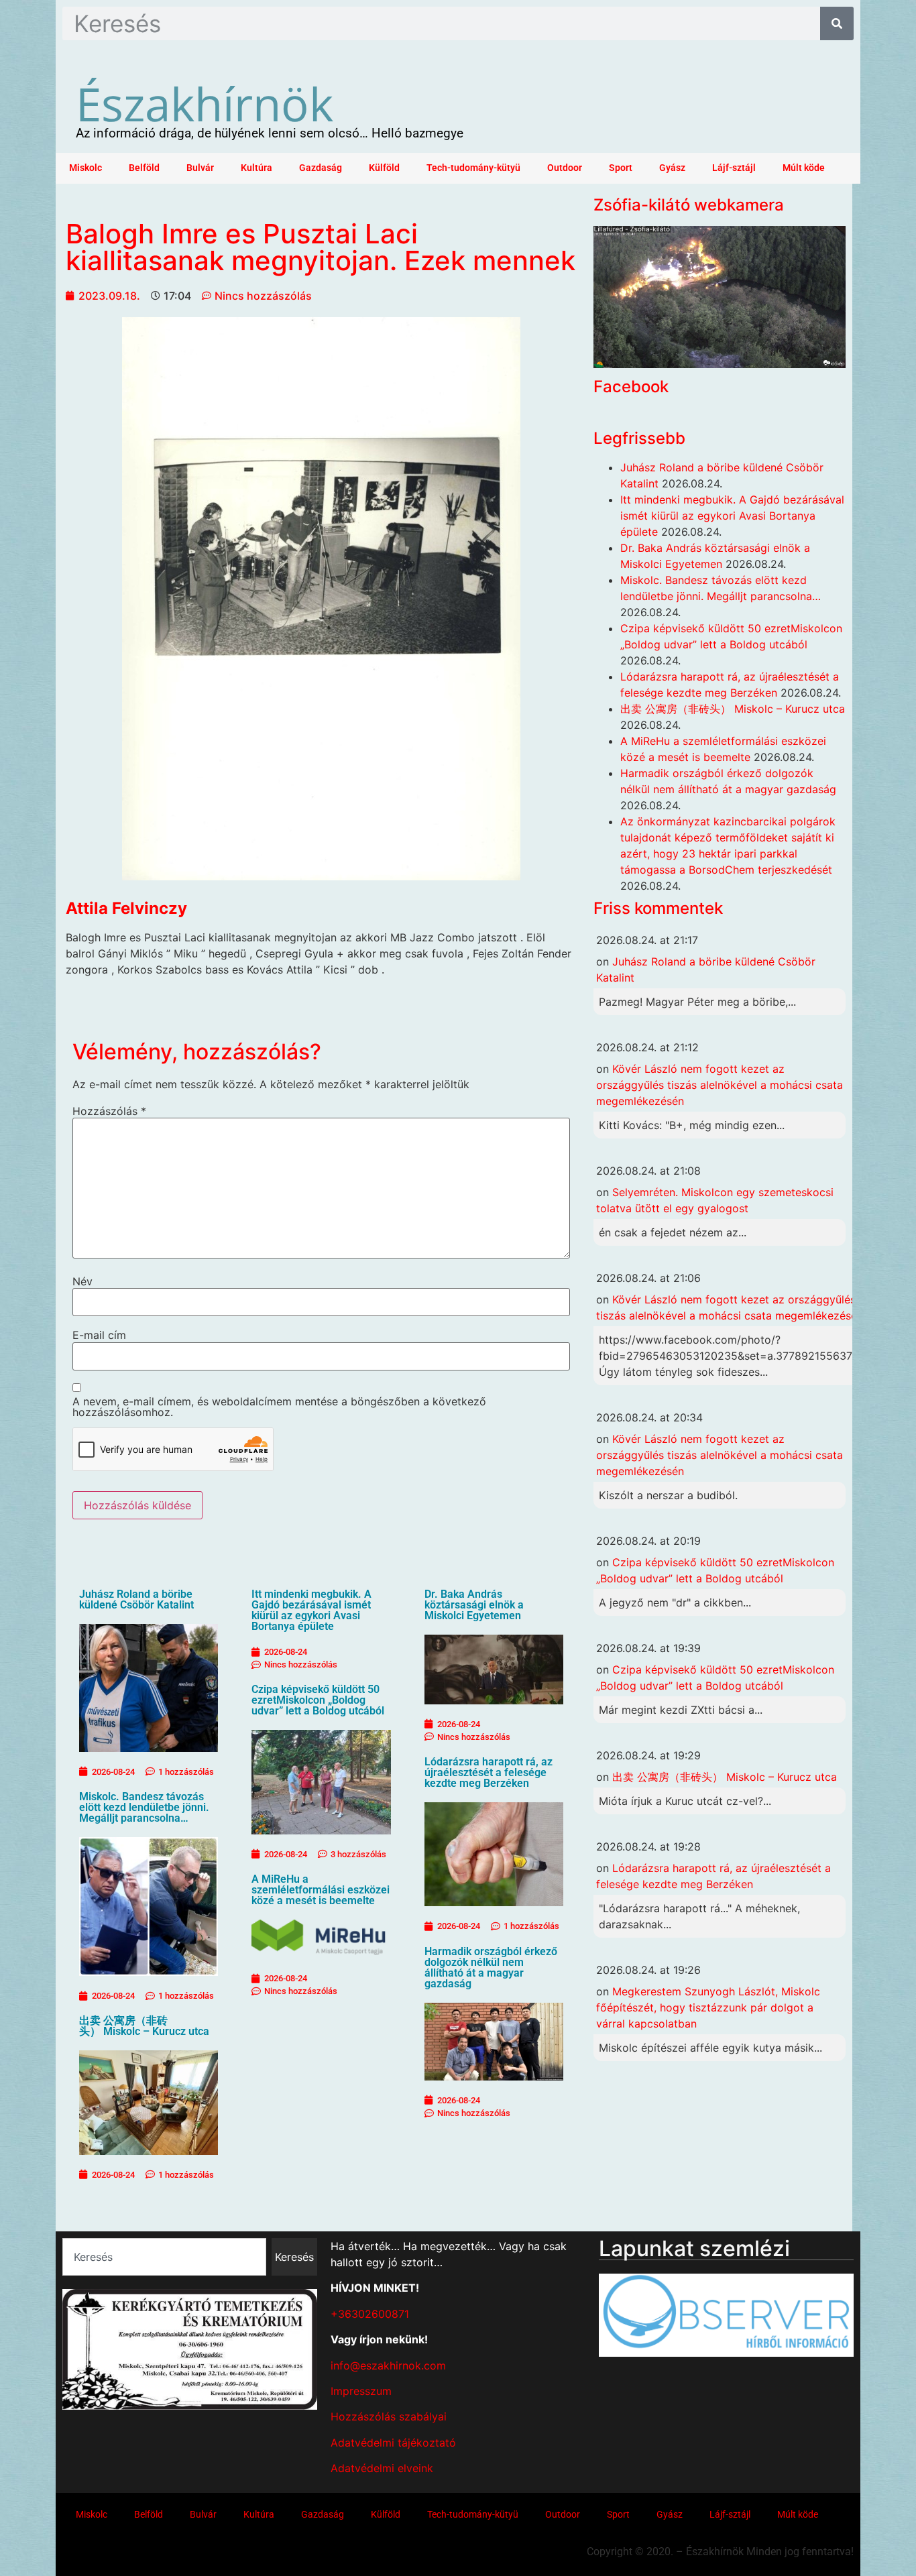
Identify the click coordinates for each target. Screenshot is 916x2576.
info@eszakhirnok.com (388, 2365)
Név (82, 1281)
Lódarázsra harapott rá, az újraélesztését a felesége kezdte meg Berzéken (489, 1772)
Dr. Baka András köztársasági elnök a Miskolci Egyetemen (474, 1605)
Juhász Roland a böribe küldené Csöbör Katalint (136, 1599)
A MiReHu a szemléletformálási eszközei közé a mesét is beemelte (321, 1890)
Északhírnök (205, 103)
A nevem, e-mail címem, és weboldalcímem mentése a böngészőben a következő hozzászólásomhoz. (279, 1407)
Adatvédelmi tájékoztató (393, 2443)
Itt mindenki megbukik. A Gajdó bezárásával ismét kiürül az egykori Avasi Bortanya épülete (311, 1610)
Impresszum (361, 2391)
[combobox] (164, 2257)
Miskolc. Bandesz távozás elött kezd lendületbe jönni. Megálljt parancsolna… (144, 1807)
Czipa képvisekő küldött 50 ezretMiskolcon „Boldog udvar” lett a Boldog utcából (318, 1700)
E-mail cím (99, 1335)
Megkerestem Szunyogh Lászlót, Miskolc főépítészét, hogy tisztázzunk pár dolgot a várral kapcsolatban (708, 2007)
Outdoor (565, 168)
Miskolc (85, 168)
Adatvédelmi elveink (382, 2468)
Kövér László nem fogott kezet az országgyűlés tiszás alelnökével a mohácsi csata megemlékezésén (720, 1085)
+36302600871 (370, 2314)
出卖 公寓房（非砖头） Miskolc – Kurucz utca (144, 2026)
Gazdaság (321, 168)
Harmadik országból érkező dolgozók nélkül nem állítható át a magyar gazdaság (491, 1968)
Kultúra (256, 168)
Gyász (672, 168)
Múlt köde (804, 168)
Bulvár (200, 168)
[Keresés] (837, 23)
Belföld (144, 168)
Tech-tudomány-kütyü (473, 168)
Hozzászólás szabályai (389, 2416)
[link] (126, 908)
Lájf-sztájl (734, 168)
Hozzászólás (109, 1111)
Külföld (384, 168)
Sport (621, 168)
